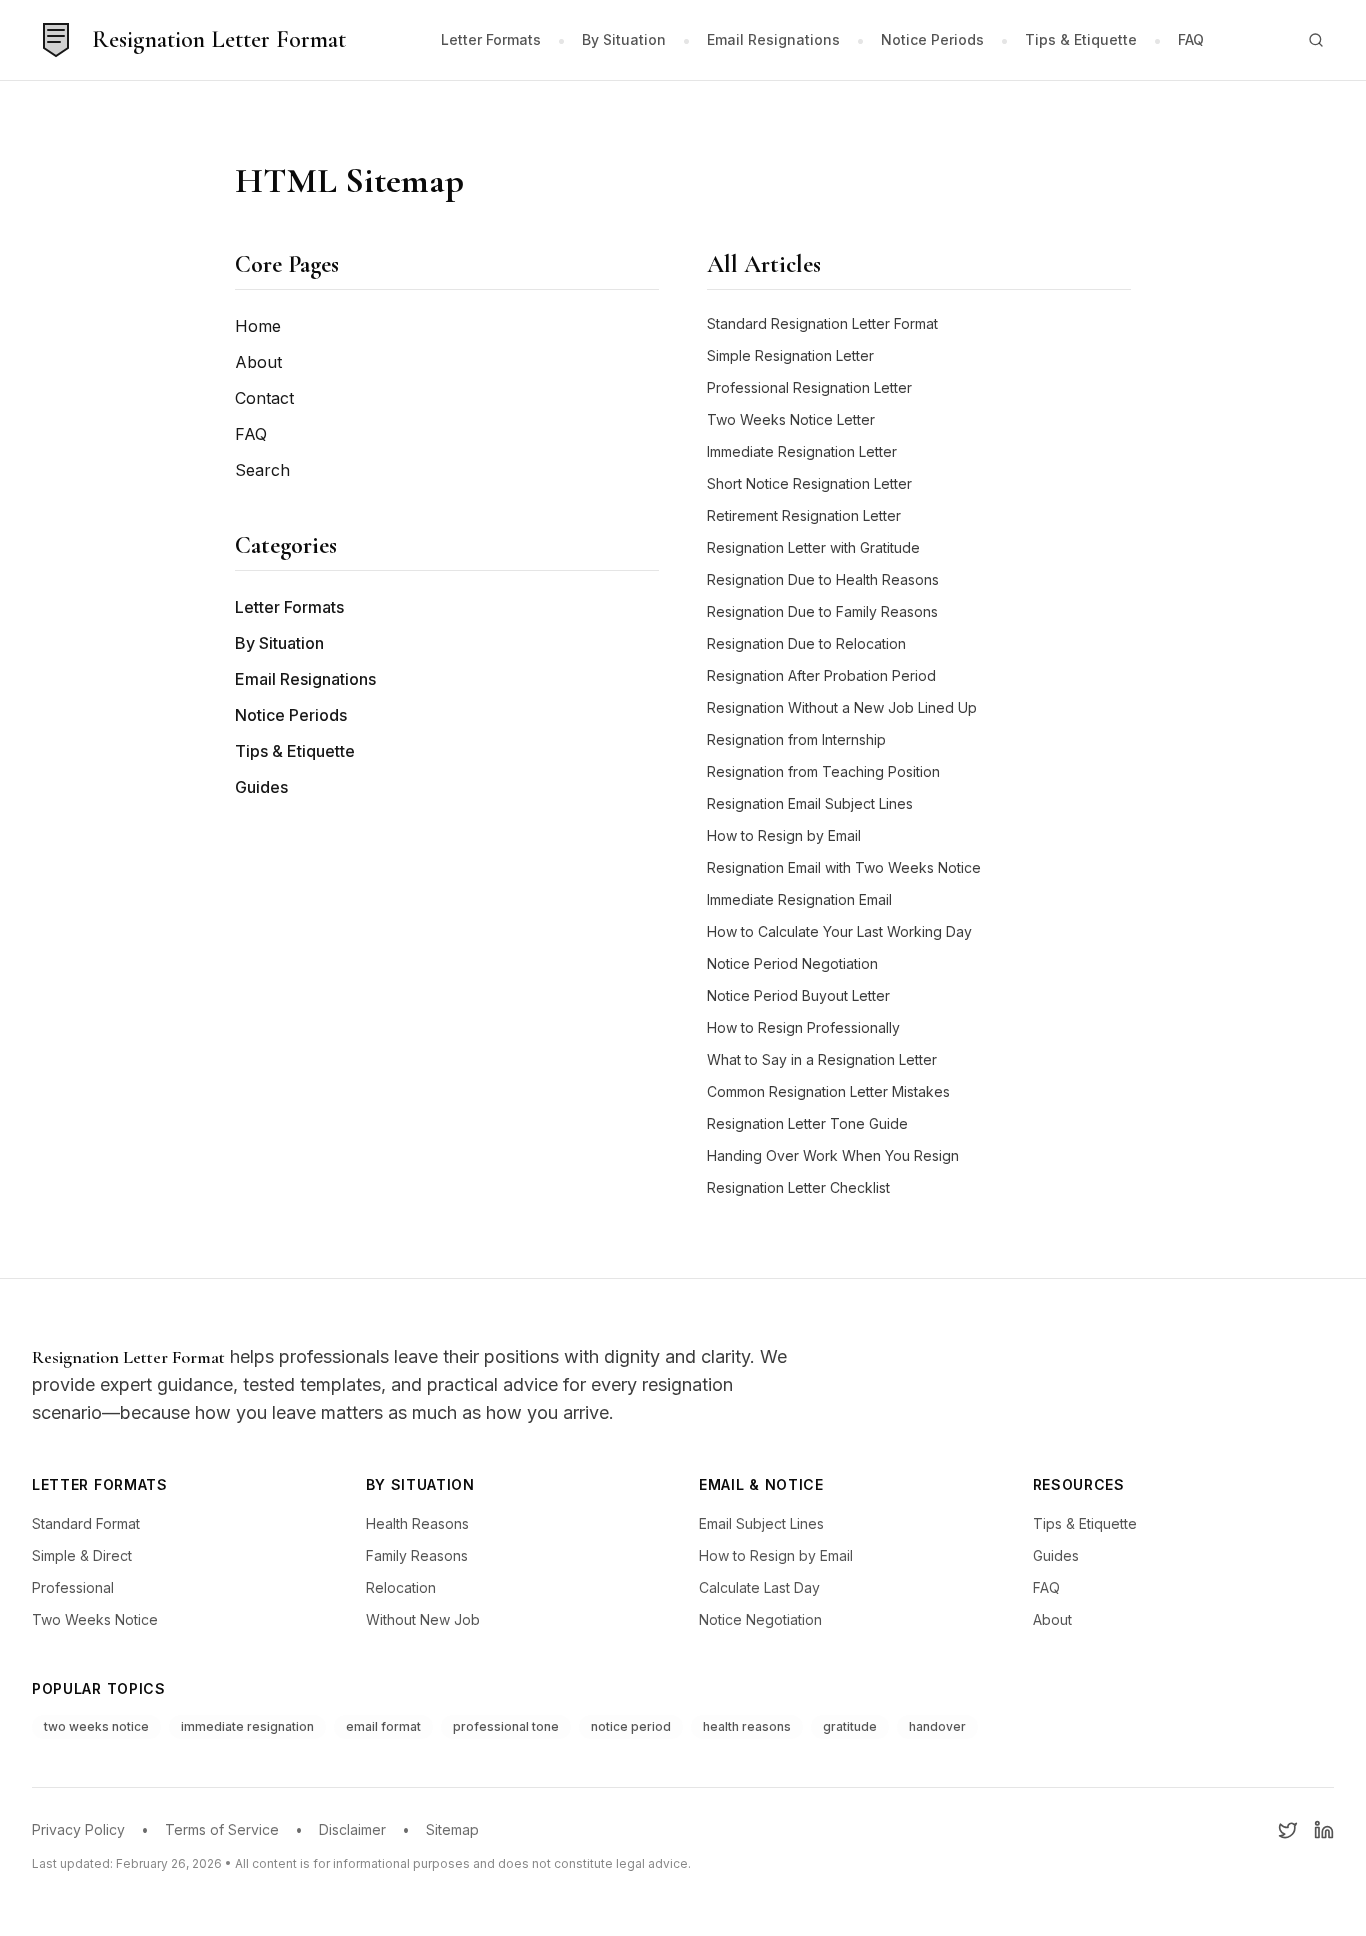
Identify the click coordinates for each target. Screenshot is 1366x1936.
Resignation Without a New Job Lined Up (842, 707)
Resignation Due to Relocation (806, 643)
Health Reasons (417, 1523)
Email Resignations (773, 39)
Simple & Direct (82, 1555)
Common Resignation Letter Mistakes (828, 1091)
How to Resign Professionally (803, 1027)
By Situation (624, 39)
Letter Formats (491, 39)
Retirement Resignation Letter (804, 515)
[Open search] (1316, 40)
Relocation (401, 1587)
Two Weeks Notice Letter (791, 419)
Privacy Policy (78, 1829)
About (258, 362)
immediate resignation (247, 1726)
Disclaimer (352, 1829)
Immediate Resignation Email (799, 899)
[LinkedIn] (1324, 1830)
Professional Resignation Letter (809, 387)
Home (258, 326)
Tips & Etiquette (1081, 39)
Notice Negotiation (760, 1619)
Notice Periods (932, 39)
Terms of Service (222, 1829)
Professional (73, 1587)
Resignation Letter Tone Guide (807, 1123)
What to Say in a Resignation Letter (822, 1059)
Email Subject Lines (761, 1523)
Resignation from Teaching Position (823, 771)
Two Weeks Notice (95, 1619)
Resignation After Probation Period (821, 675)
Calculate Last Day (759, 1587)
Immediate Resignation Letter (802, 451)
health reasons (747, 1726)
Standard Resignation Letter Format (822, 323)
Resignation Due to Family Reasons (822, 611)
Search (262, 470)
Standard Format (86, 1523)
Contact (264, 398)
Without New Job (423, 1619)
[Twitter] (1288, 1830)
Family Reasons (417, 1555)
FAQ (1191, 39)
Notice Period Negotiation (792, 963)
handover (937, 1726)
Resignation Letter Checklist (798, 1187)
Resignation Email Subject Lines (810, 803)
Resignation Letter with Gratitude (813, 547)
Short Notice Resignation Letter (809, 483)
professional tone (506, 1726)
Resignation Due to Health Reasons (823, 579)
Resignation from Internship (796, 739)
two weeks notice (96, 1726)
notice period (631, 1726)
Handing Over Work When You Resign (833, 1155)
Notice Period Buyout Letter (798, 995)
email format (383, 1726)
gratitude (850, 1726)
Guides (261, 787)
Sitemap (452, 1829)
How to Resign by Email (784, 835)
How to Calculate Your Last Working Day (839, 931)
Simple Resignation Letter (790, 355)
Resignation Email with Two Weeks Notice (844, 867)
